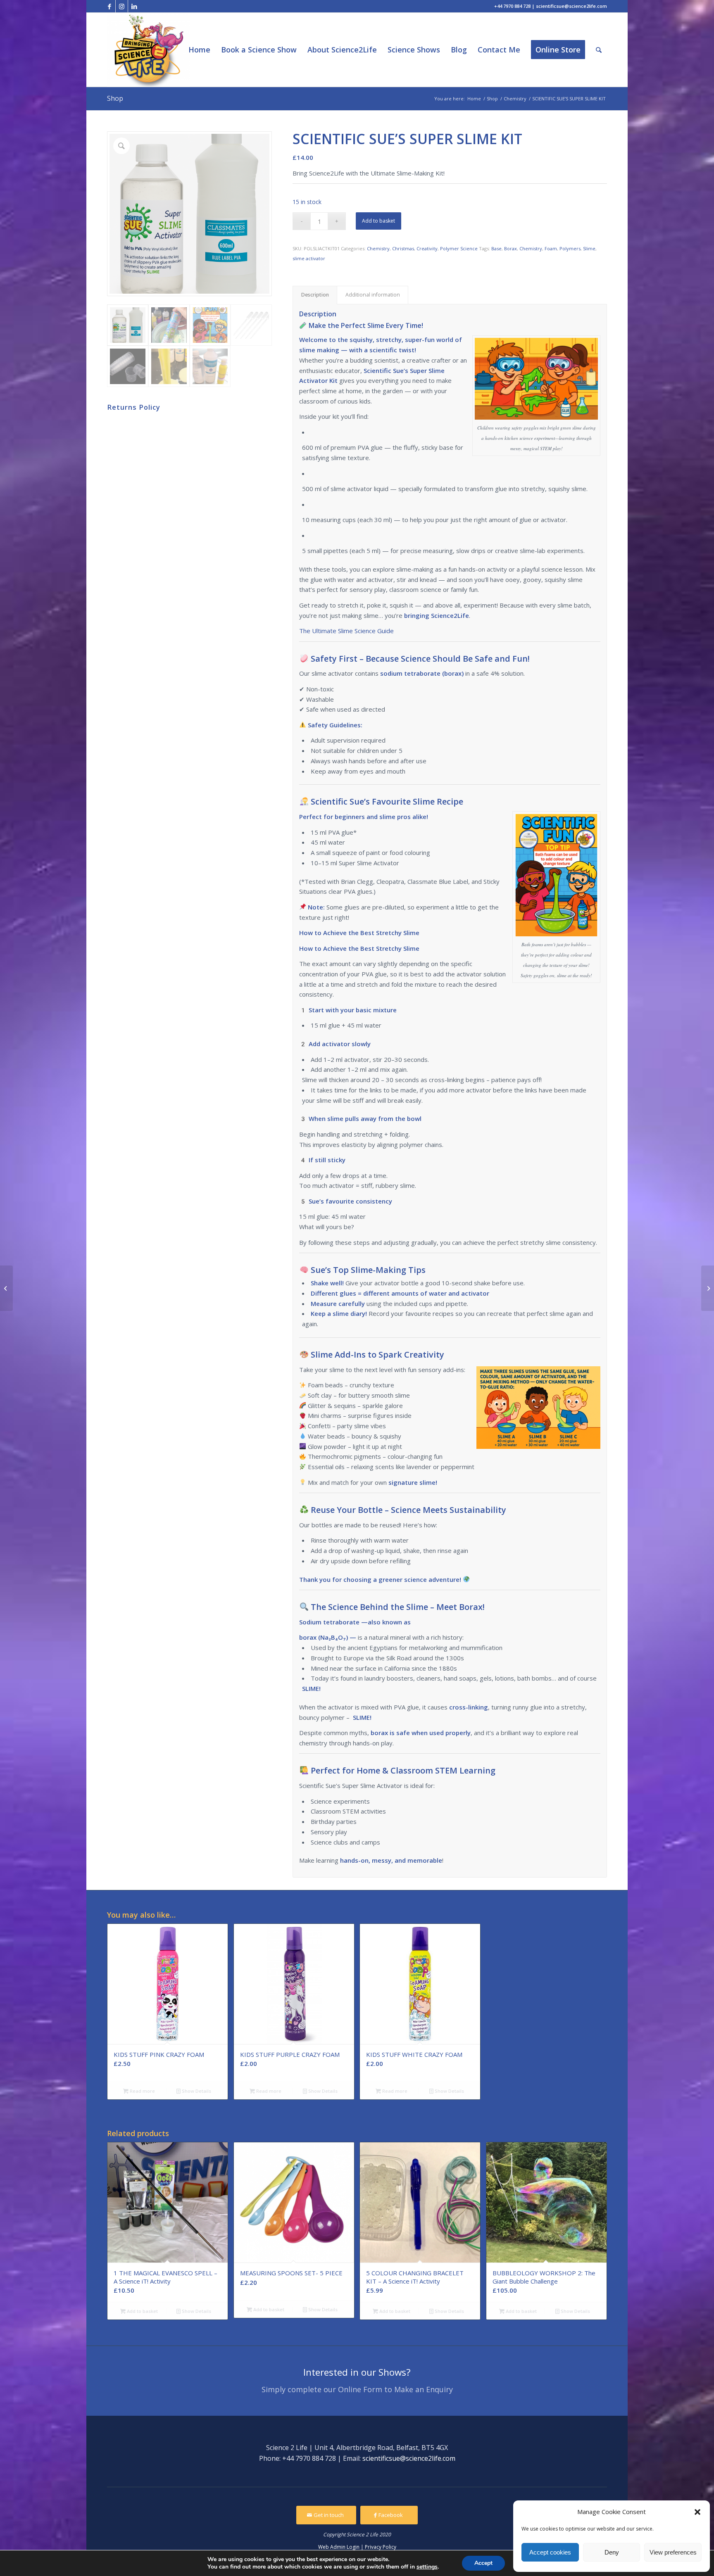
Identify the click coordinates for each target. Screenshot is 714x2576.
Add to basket (378, 221)
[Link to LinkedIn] (134, 6)
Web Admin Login (339, 2547)
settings (427, 2567)
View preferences (673, 2552)
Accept (483, 2563)
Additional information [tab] (373, 295)
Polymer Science (459, 248)
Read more (142, 2091)
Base (496, 248)
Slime (589, 248)
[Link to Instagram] (122, 6)
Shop (115, 98)
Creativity (427, 248)
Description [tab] (315, 295)
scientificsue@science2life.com (409, 2458)
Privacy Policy (381, 2547)
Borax (511, 248)
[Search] (599, 50)
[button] (697, 2512)
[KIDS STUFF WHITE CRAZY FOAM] (708, 1288)
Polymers (570, 248)
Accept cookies (550, 2552)
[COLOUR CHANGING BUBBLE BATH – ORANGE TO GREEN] (6, 1288)
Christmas (403, 248)
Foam (551, 248)
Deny (612, 2552)
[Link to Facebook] (109, 6)
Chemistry (378, 248)
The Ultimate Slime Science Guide (346, 631)
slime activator (309, 258)
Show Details (196, 2091)
